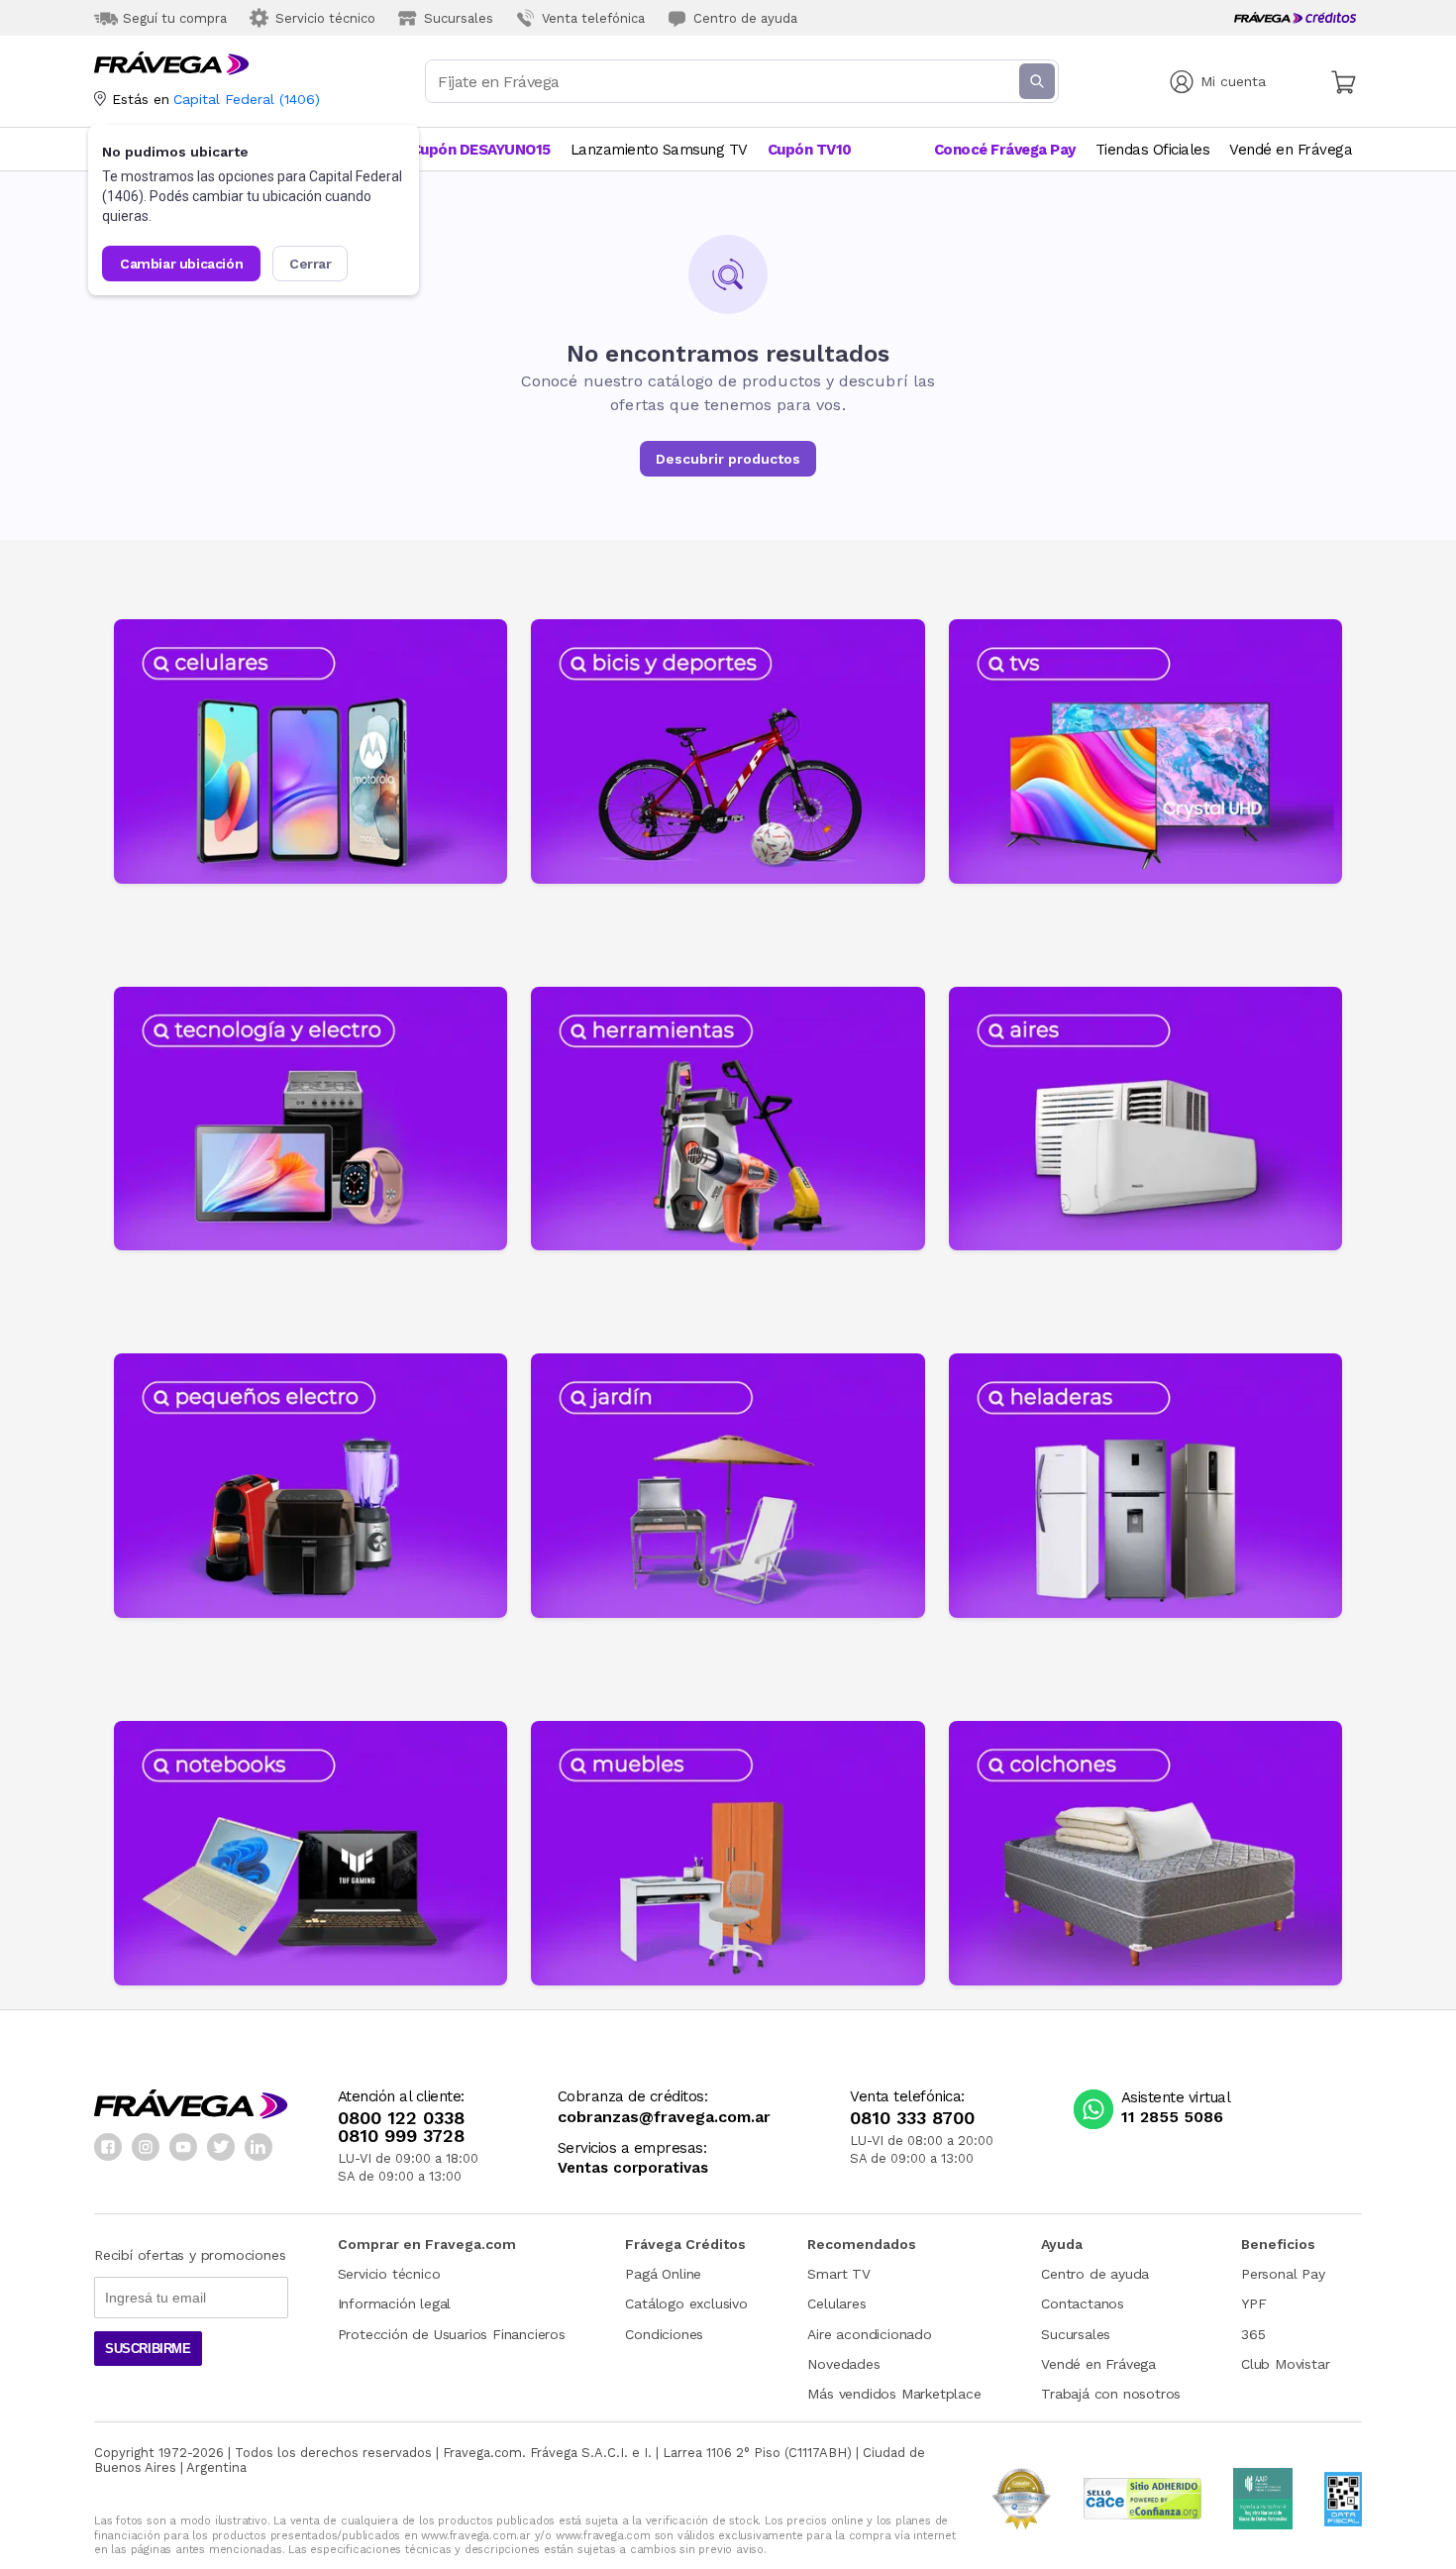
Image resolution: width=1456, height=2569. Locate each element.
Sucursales (1076, 2334)
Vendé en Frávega (1098, 2364)
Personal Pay (1283, 2274)
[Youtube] (183, 2147)
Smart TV (838, 2274)
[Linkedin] (259, 2147)
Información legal (395, 2303)
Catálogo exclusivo (686, 2303)
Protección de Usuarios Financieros (452, 2334)
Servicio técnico (389, 2274)
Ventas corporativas (633, 2168)
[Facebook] (108, 2147)
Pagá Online (663, 2274)
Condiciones (664, 2334)
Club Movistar (1285, 2364)
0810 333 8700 (912, 2118)
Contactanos (1083, 2303)
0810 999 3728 (401, 2136)
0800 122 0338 (401, 2118)
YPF (1253, 2303)
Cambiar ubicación (181, 264)
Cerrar (311, 264)
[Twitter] (221, 2147)
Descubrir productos (728, 459)
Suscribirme (148, 2349)
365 (1253, 2334)
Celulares (836, 2303)
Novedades (843, 2364)
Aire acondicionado (869, 2334)
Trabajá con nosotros (1111, 2394)
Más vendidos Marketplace (894, 2394)
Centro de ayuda (1095, 2274)
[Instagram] (146, 2147)
